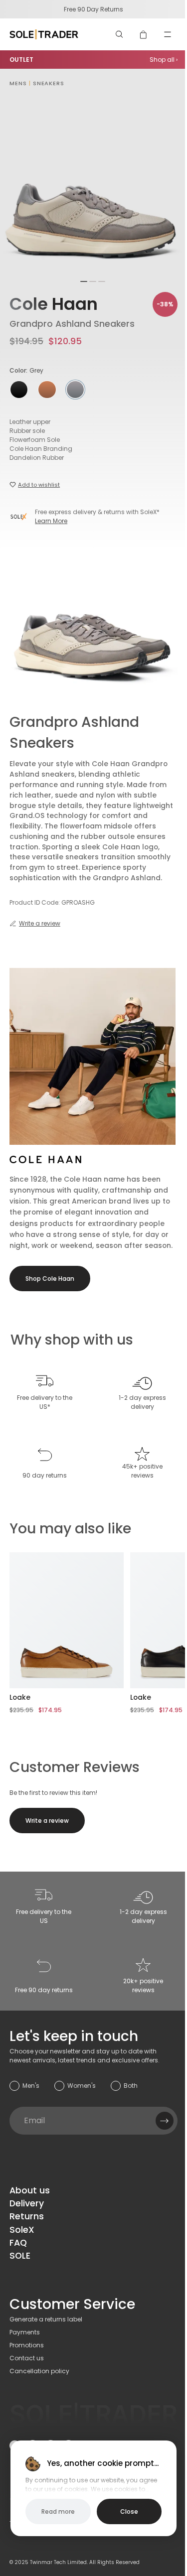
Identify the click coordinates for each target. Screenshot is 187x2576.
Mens (18, 83)
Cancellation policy (39, 2371)
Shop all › (164, 60)
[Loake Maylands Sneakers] (67, 1620)
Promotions (27, 2345)
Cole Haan (54, 304)
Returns (27, 2216)
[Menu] (168, 34)
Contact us (27, 2358)
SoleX (22, 2230)
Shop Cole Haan (50, 1279)
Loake (20, 1697)
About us (30, 2190)
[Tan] (47, 390)
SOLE (20, 2256)
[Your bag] (144, 34)
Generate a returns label (46, 2319)
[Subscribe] (165, 2121)
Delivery (27, 2203)
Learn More (51, 521)
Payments (25, 2332)
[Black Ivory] (19, 390)
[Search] (120, 34)
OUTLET (21, 60)
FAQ (18, 2243)
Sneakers (49, 83)
